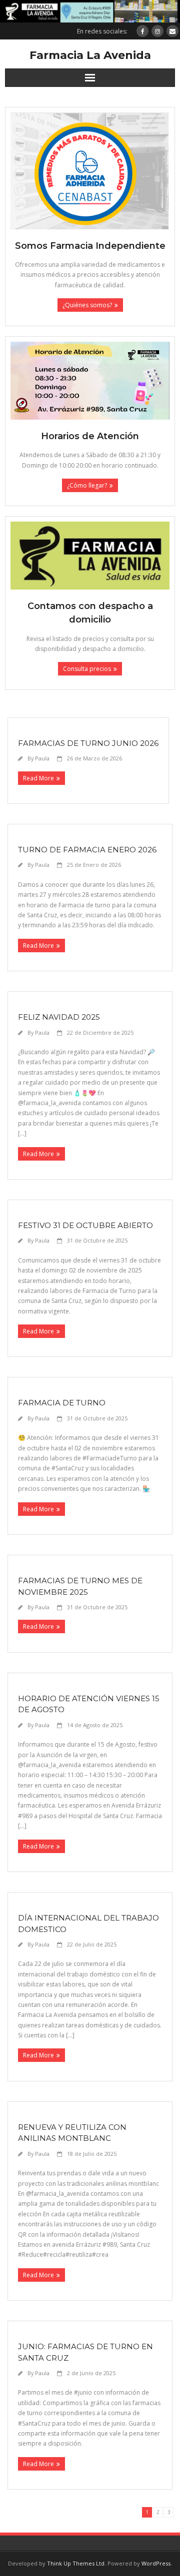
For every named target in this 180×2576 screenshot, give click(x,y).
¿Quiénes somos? (87, 305)
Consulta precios (87, 669)
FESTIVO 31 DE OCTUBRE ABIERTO (85, 1225)
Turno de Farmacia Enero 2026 (87, 850)
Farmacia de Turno (62, 1403)
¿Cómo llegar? (87, 485)
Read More (38, 778)
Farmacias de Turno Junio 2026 (88, 743)
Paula (42, 758)
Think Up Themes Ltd (76, 2563)
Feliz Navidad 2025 (59, 1017)
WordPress (156, 2563)
